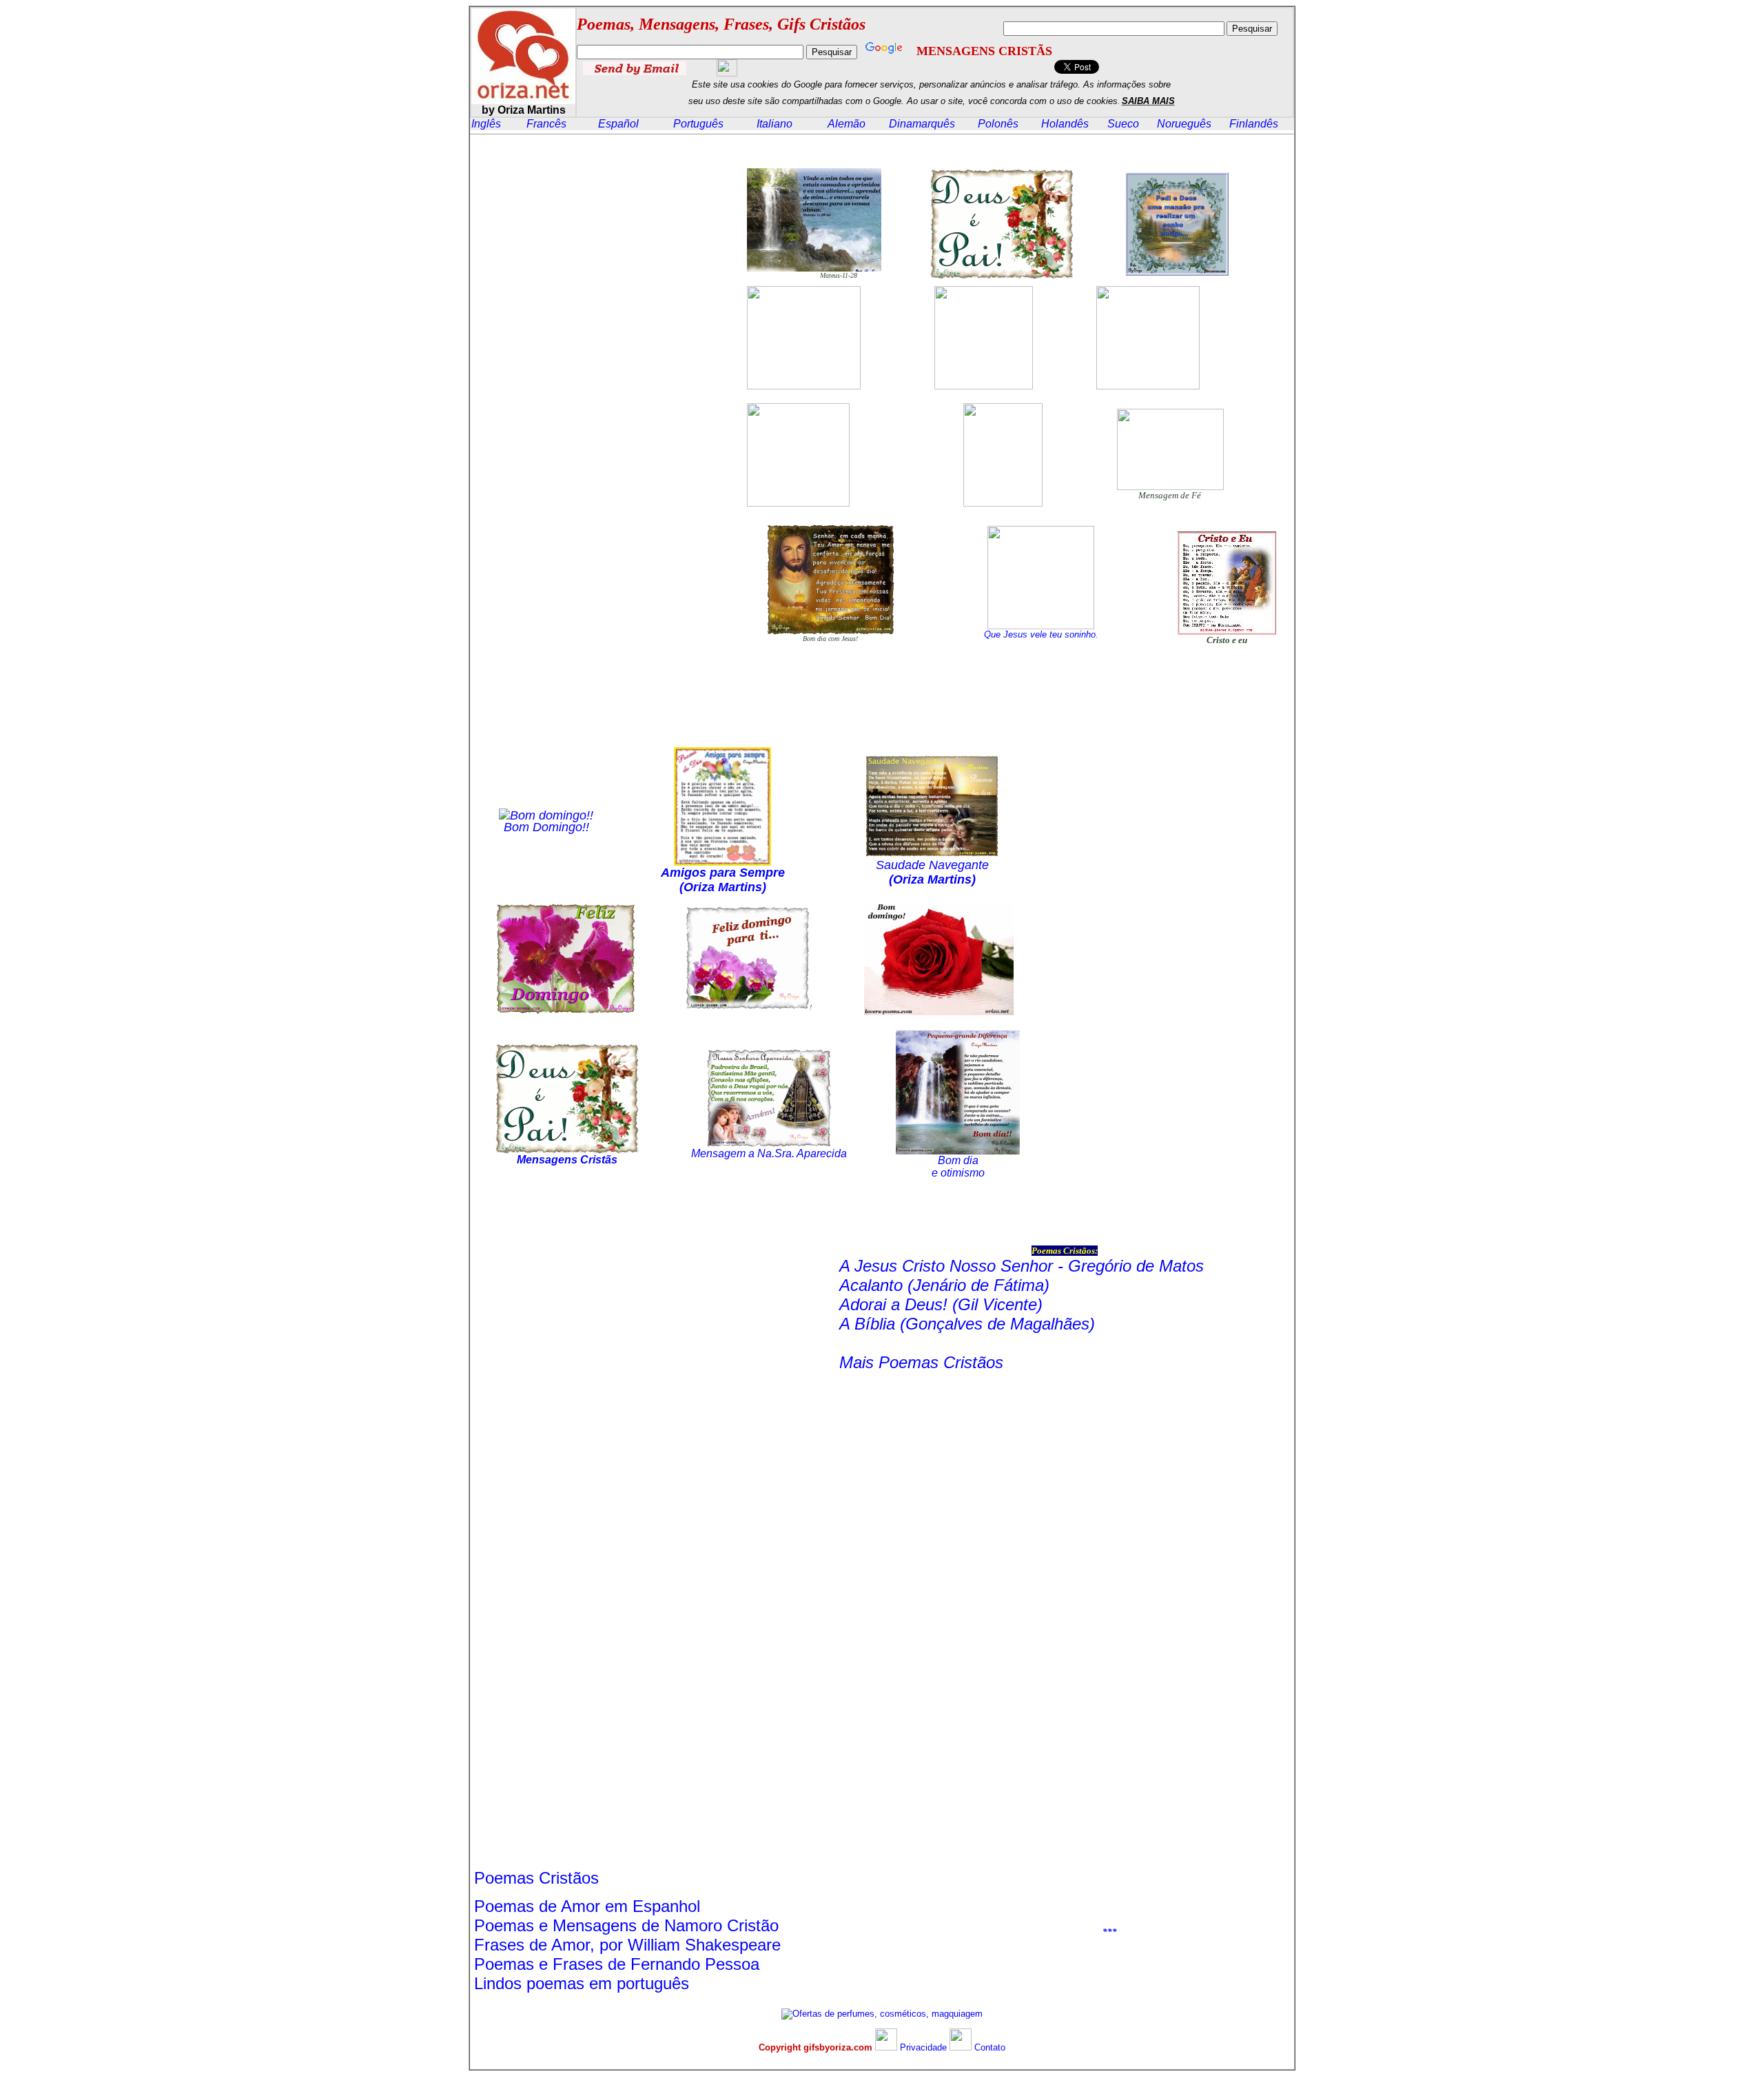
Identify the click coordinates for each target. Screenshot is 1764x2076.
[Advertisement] (595, 365)
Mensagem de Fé (1170, 495)
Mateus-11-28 (839, 275)
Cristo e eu (1227, 640)
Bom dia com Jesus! (830, 639)
